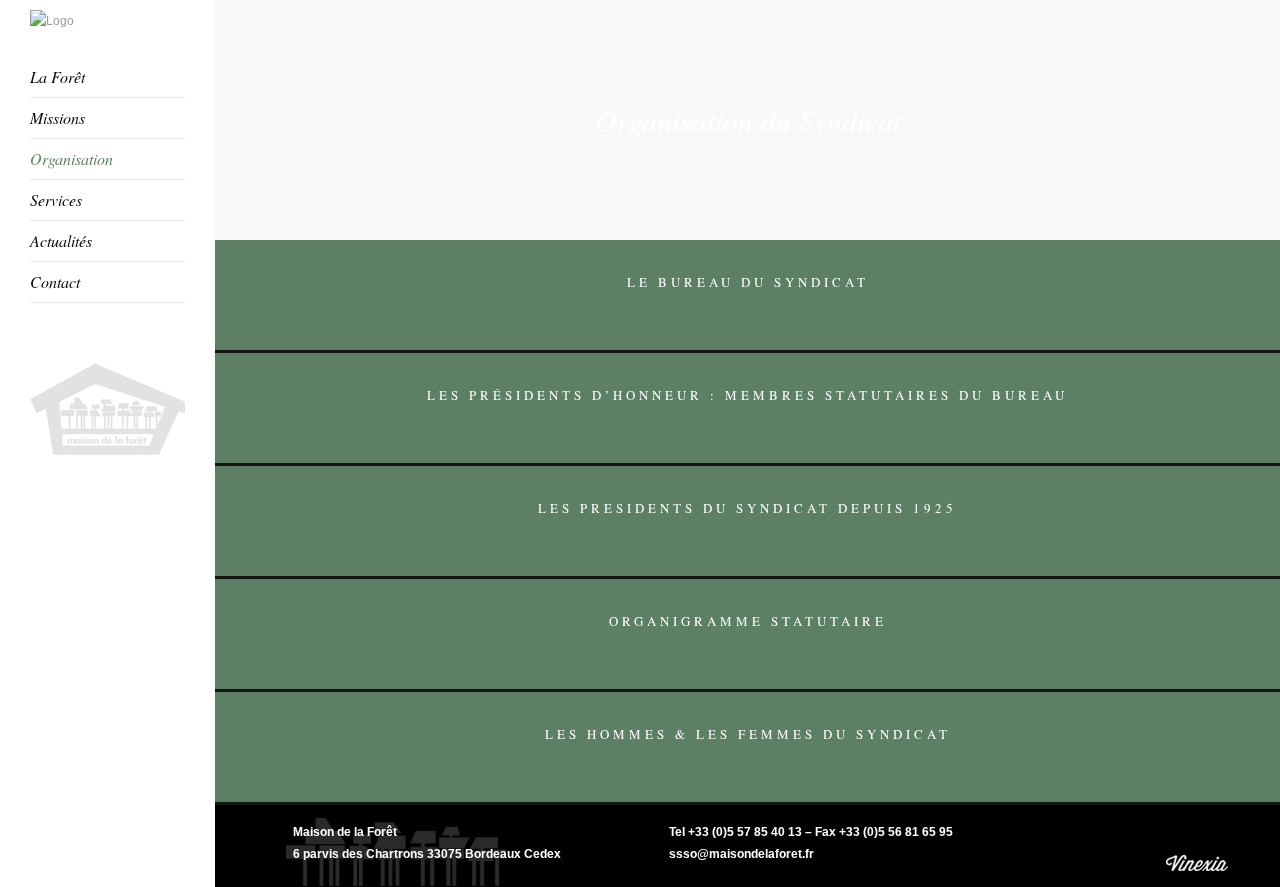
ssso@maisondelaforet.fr (741, 854)
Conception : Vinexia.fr (1199, 845)
